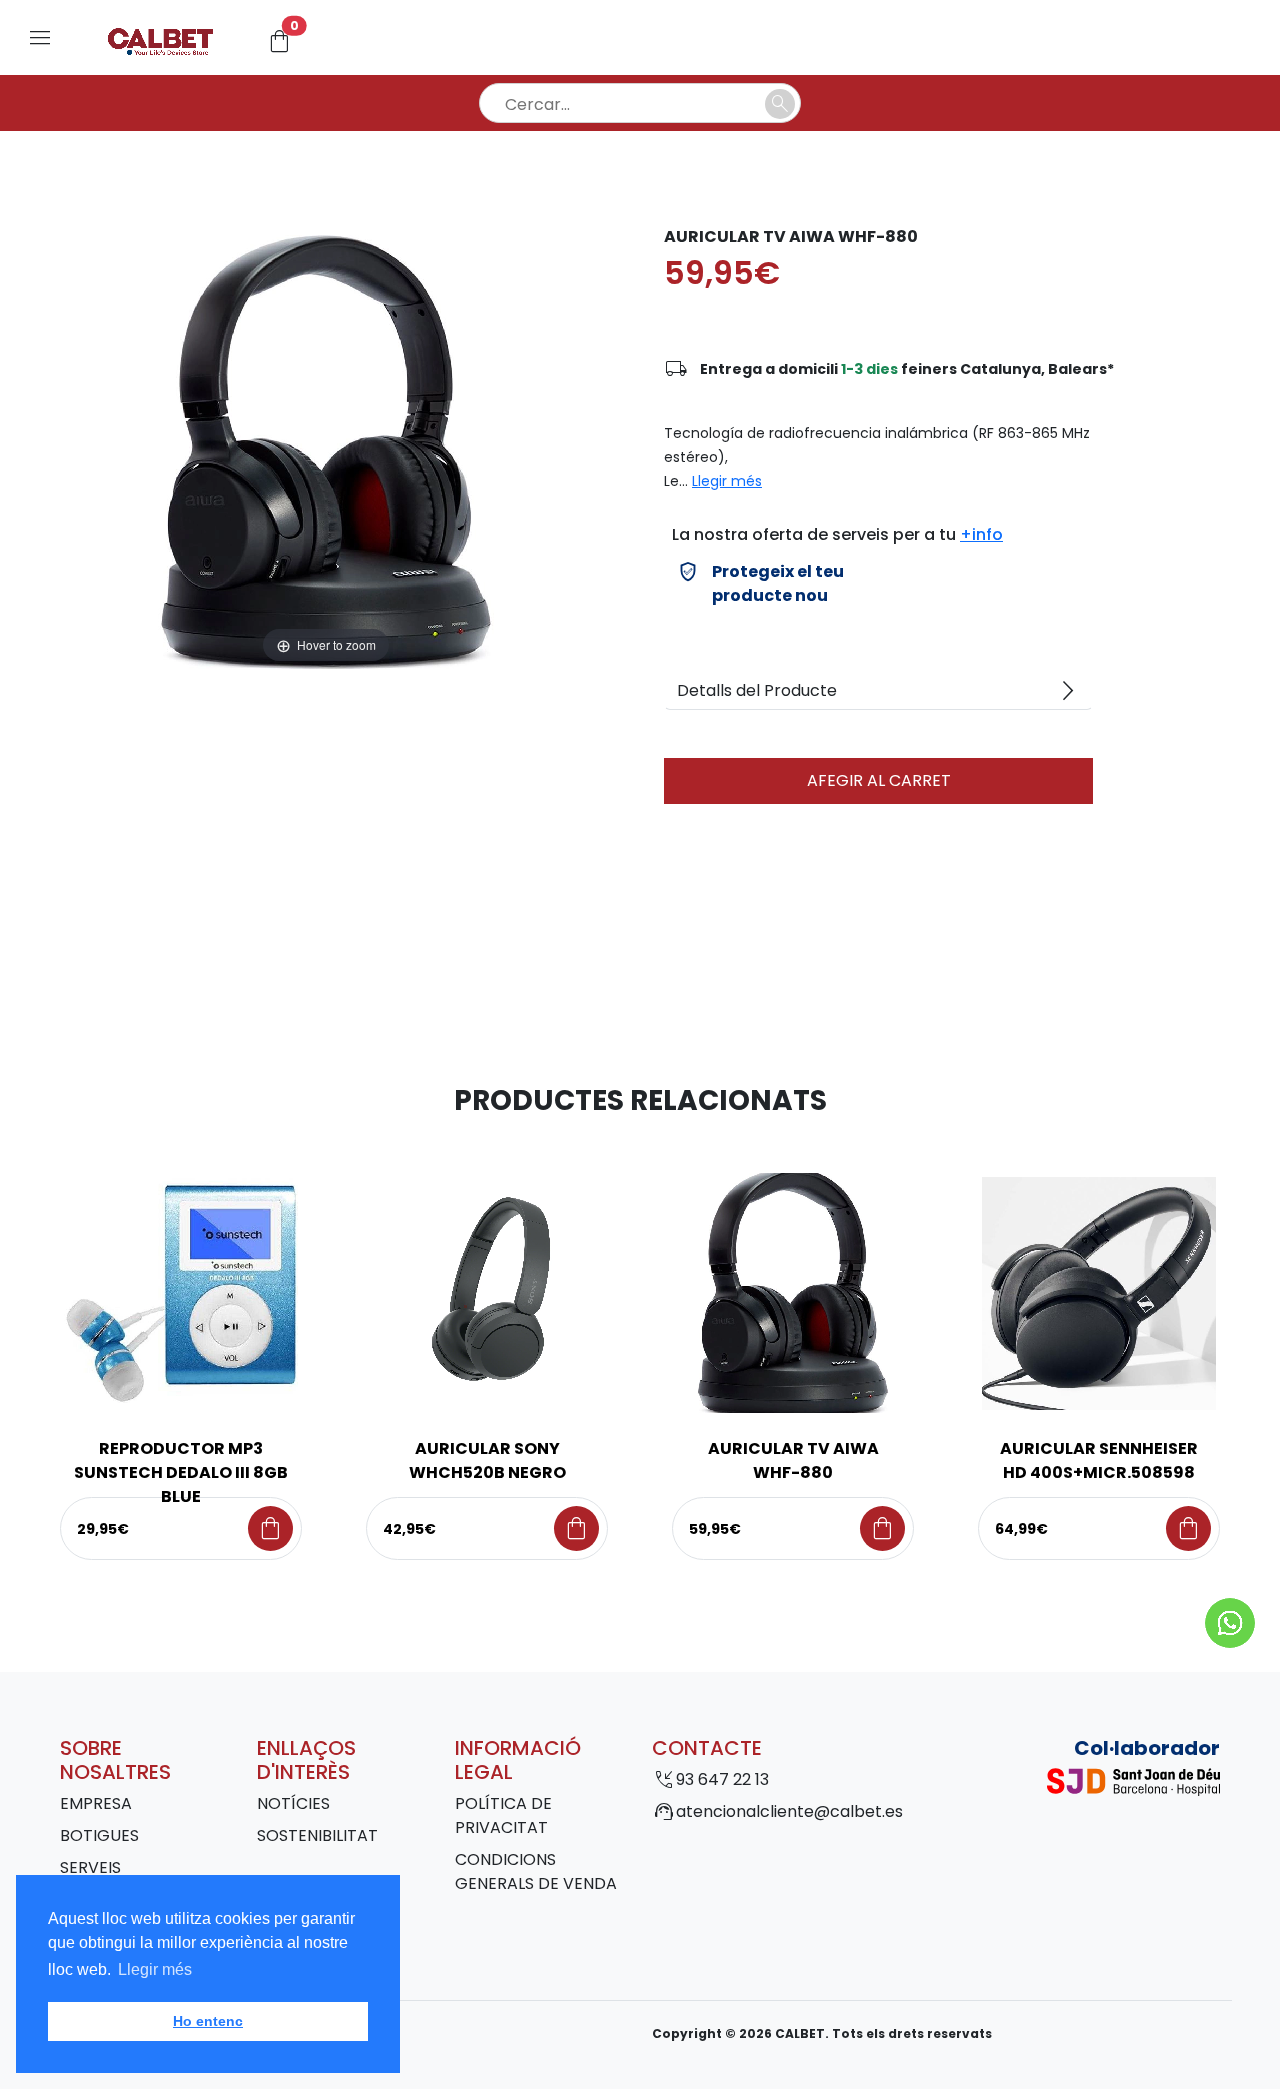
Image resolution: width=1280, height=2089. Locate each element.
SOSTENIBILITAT (317, 1835)
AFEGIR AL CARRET (879, 780)
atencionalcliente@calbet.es (789, 1811)
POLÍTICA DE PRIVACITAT (503, 1815)
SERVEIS (90, 1867)
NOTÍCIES (293, 1803)
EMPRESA (96, 1803)
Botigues (99, 1835)
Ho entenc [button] (208, 2021)
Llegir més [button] (155, 1969)
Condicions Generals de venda (536, 1871)
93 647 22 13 (722, 1779)
